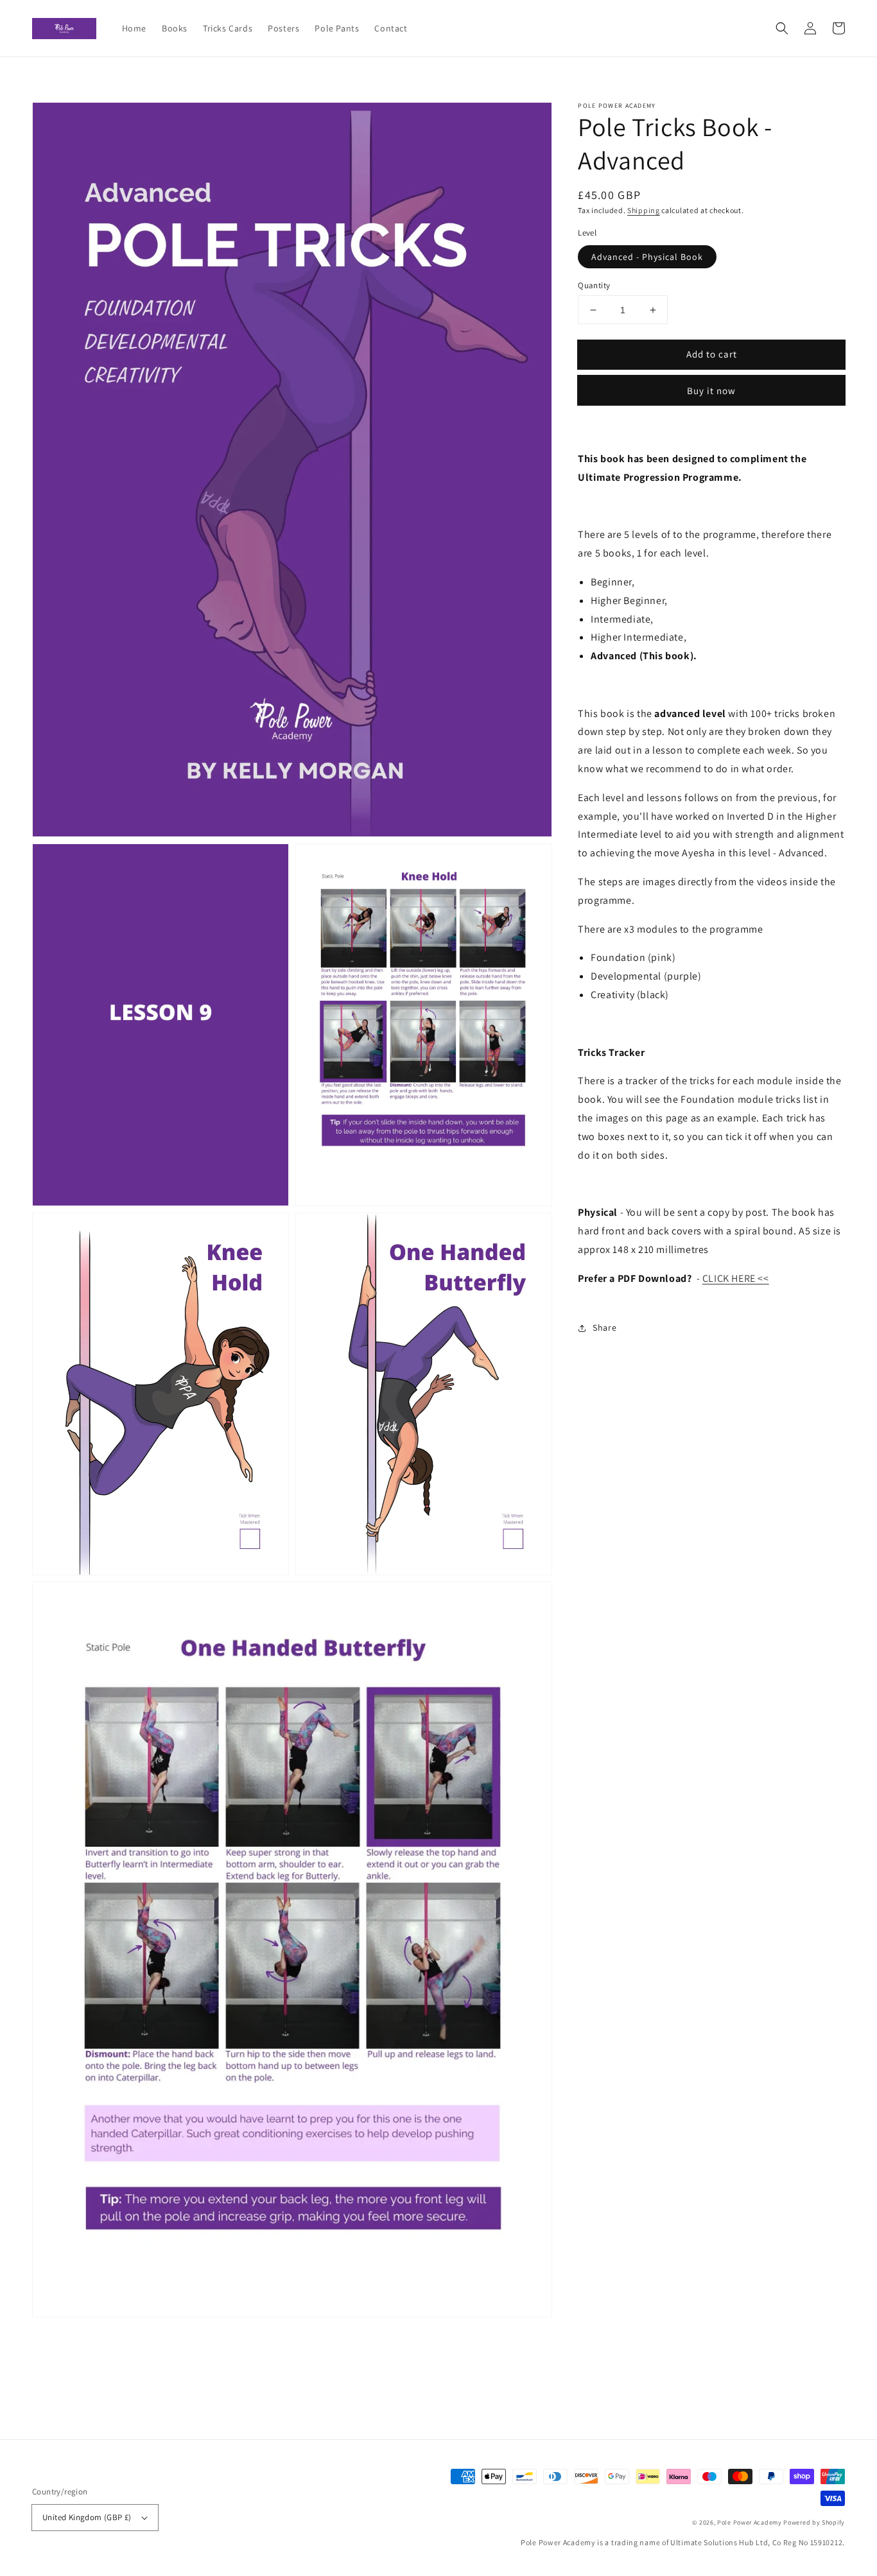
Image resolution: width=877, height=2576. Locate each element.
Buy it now (711, 391)
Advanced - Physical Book (647, 257)
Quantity (594, 285)
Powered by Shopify (814, 2522)
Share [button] (604, 1328)
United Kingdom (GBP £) (87, 2517)
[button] (782, 28)
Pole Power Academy (750, 2522)
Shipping (644, 210)
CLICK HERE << (736, 1278)
